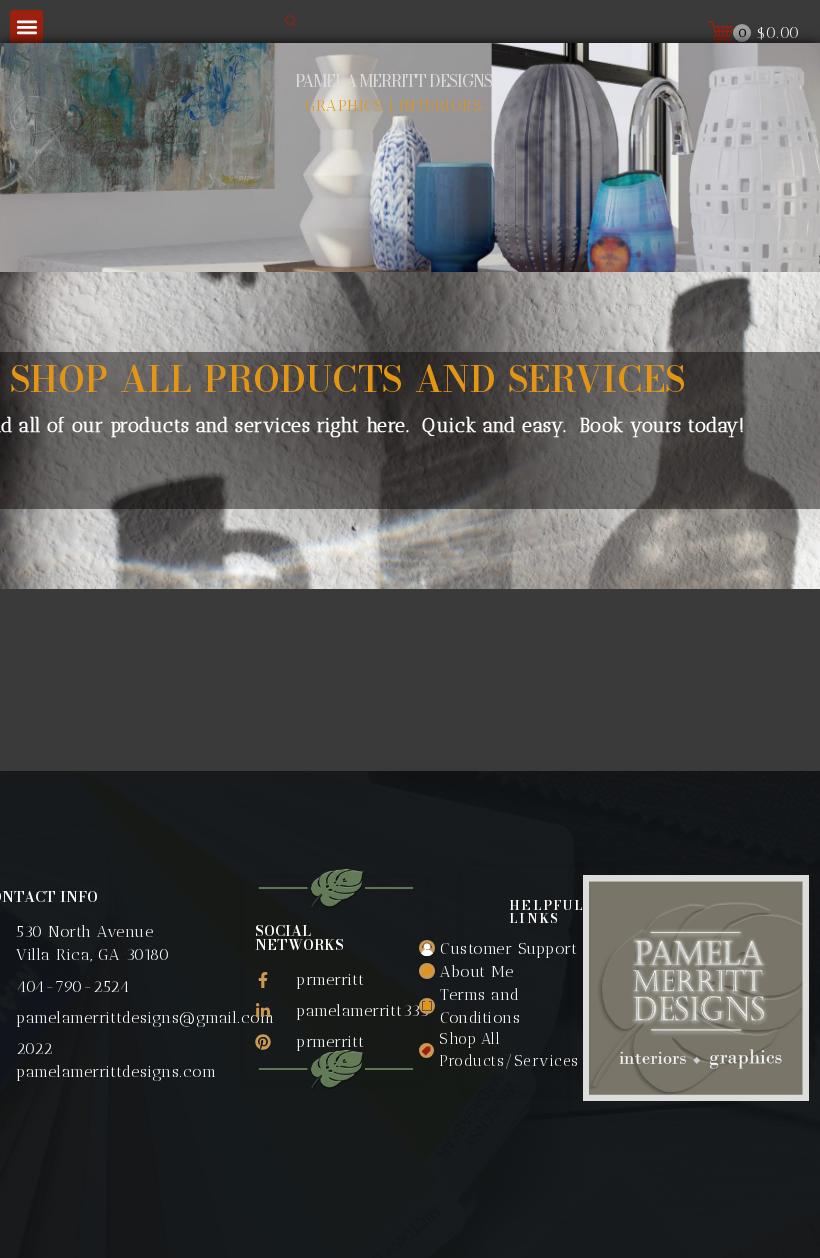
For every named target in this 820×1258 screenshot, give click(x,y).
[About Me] (501, 971)
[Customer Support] (501, 948)
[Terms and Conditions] (501, 1006)
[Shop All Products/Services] (501, 1050)
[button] (26, 26)
